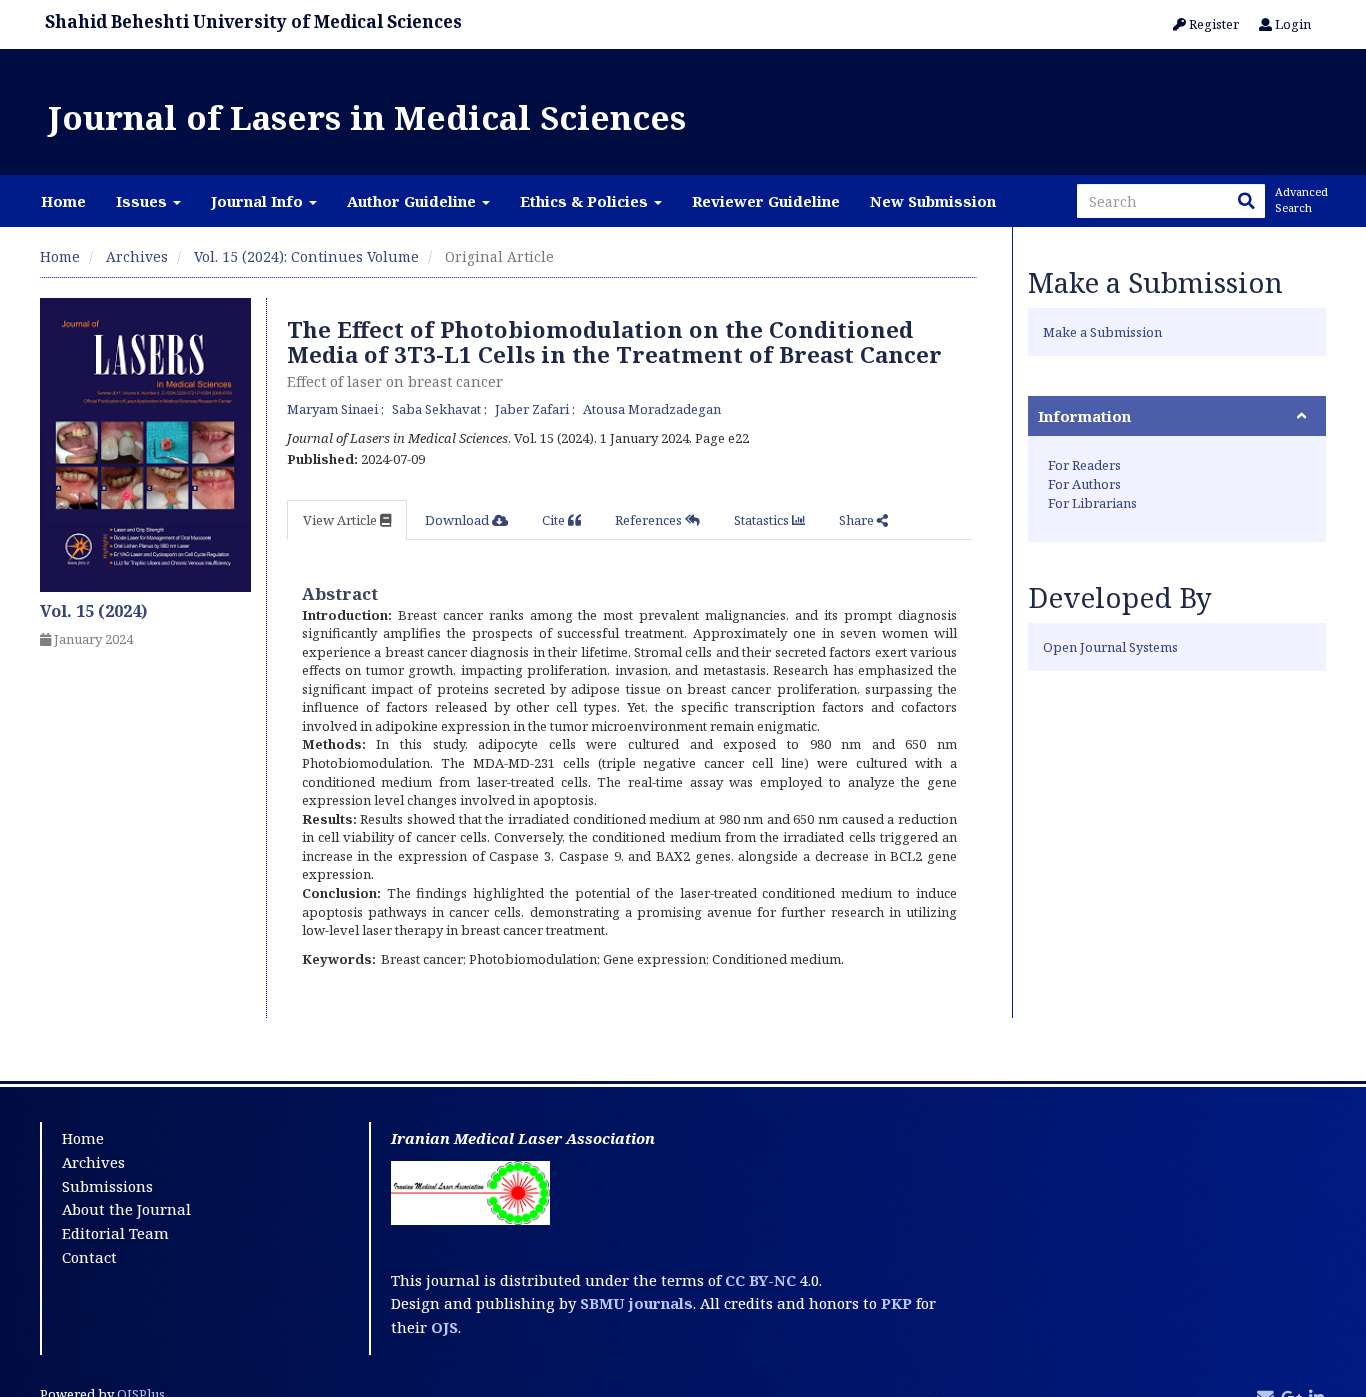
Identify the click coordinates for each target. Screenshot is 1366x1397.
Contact (89, 1257)
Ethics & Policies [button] (586, 201)
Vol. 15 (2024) (94, 610)
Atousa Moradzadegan (652, 409)
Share (858, 520)
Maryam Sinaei (334, 409)
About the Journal (126, 1209)
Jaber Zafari (533, 409)
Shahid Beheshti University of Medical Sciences (253, 21)
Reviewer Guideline (766, 201)
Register (1212, 24)
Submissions (107, 1186)
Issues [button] (143, 201)
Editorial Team (115, 1233)
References (650, 520)
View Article (341, 520)
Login (1291, 24)
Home (63, 201)
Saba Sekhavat (438, 409)
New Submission (933, 201)
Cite (555, 520)
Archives (137, 256)
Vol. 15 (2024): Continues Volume (306, 256)
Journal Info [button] (259, 201)
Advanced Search (1300, 199)
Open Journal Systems (1110, 647)
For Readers (1084, 465)
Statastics (763, 520)
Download (458, 520)
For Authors (1084, 484)
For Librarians (1092, 503)
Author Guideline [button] (413, 201)
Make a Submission (1102, 332)
